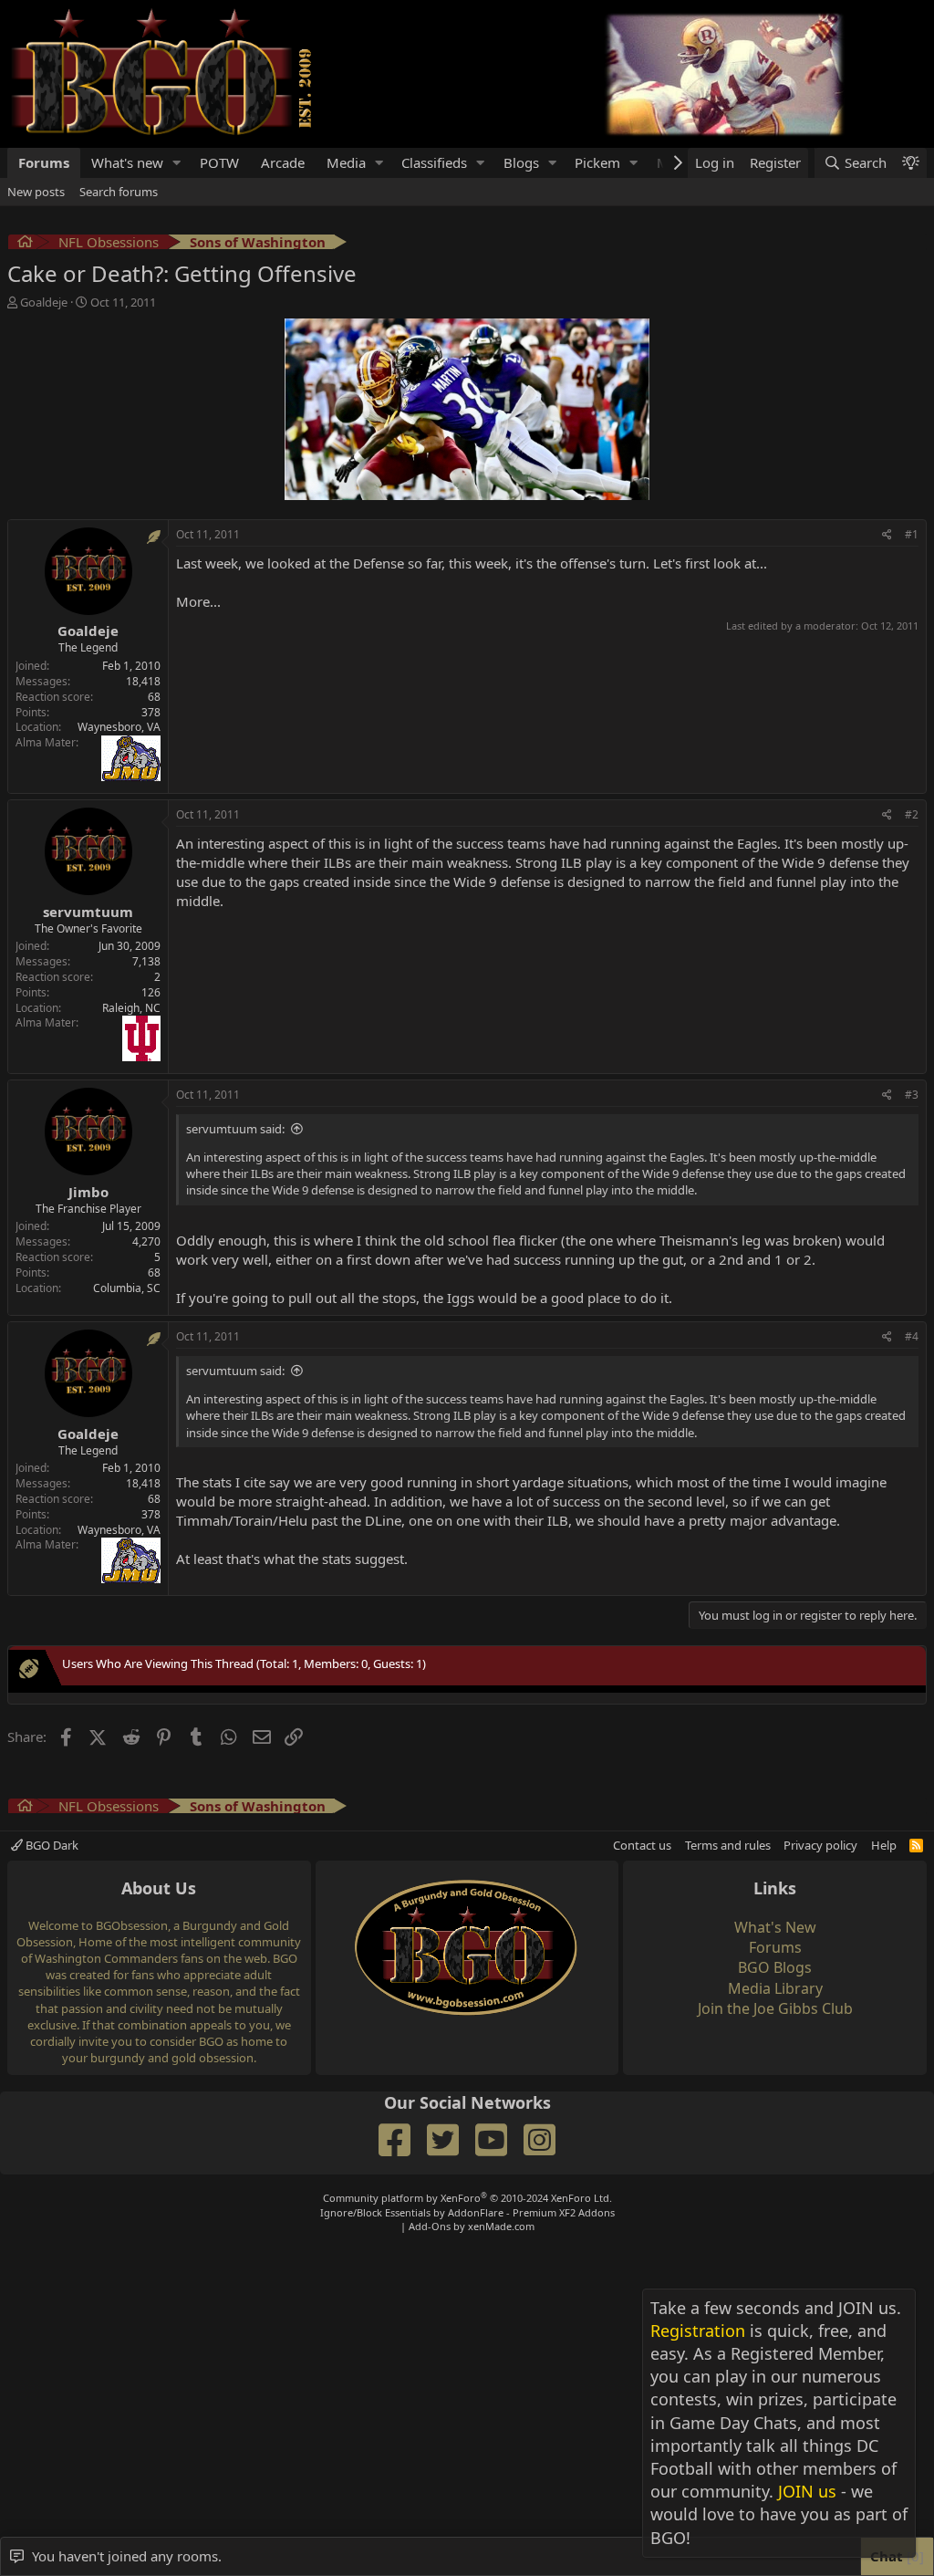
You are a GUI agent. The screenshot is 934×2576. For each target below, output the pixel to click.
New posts (36, 192)
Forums (44, 162)
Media (346, 162)
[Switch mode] (910, 163)
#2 (912, 814)
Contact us (642, 1845)
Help (884, 1845)
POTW (219, 162)
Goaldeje (44, 302)
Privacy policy (820, 1845)
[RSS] (916, 1845)
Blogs (521, 162)
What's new (127, 162)
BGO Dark (51, 1845)
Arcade (283, 162)
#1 (912, 534)
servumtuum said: (235, 1129)
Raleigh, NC (131, 1008)
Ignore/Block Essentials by (467, 2212)
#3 (912, 1095)
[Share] (887, 535)
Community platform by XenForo (467, 2198)
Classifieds (434, 162)
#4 (912, 1336)
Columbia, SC (127, 1288)
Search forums (119, 192)
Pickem (597, 162)
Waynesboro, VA (119, 727)
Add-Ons (430, 2226)
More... (198, 601)
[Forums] (25, 244)
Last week (207, 563)
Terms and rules (728, 1845)
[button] (177, 163)
